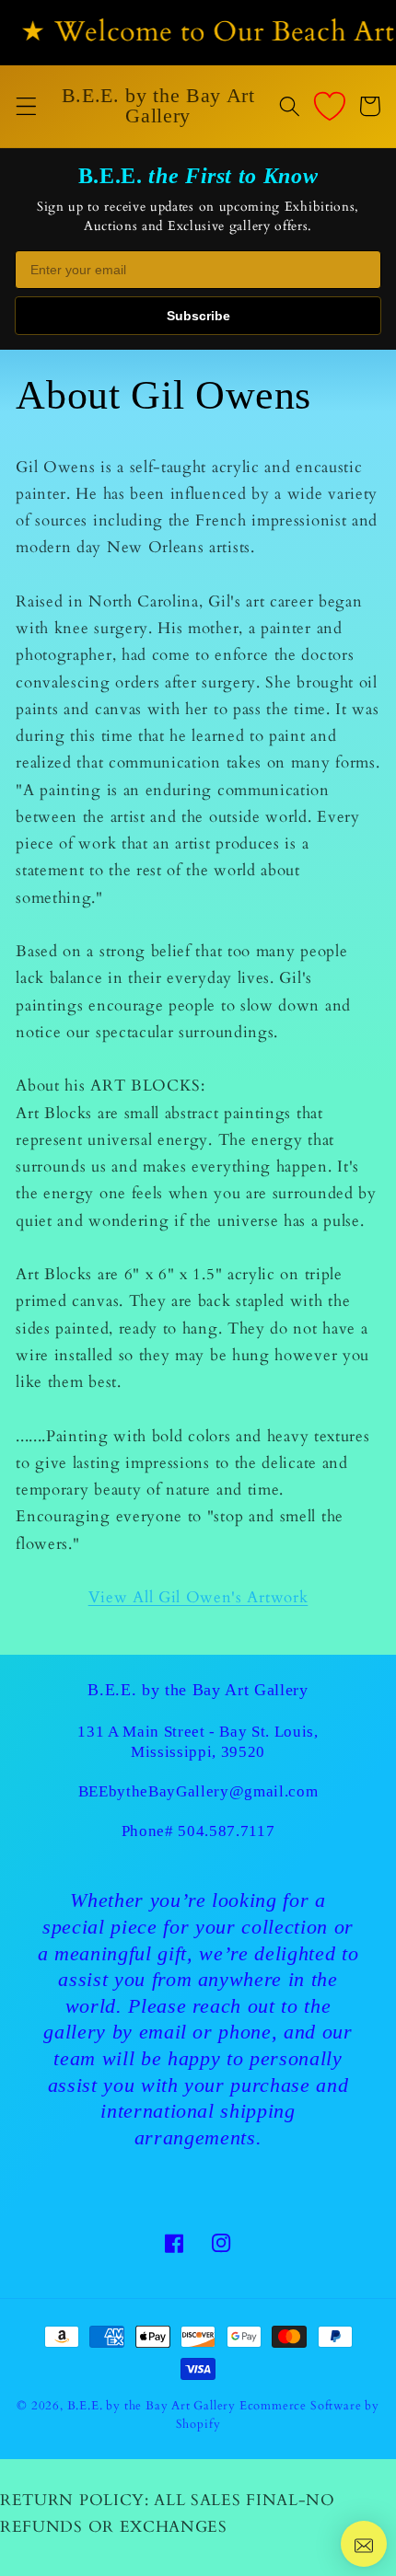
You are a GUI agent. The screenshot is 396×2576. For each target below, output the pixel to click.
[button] (26, 106)
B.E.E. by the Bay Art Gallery (151, 2406)
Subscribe (198, 316)
